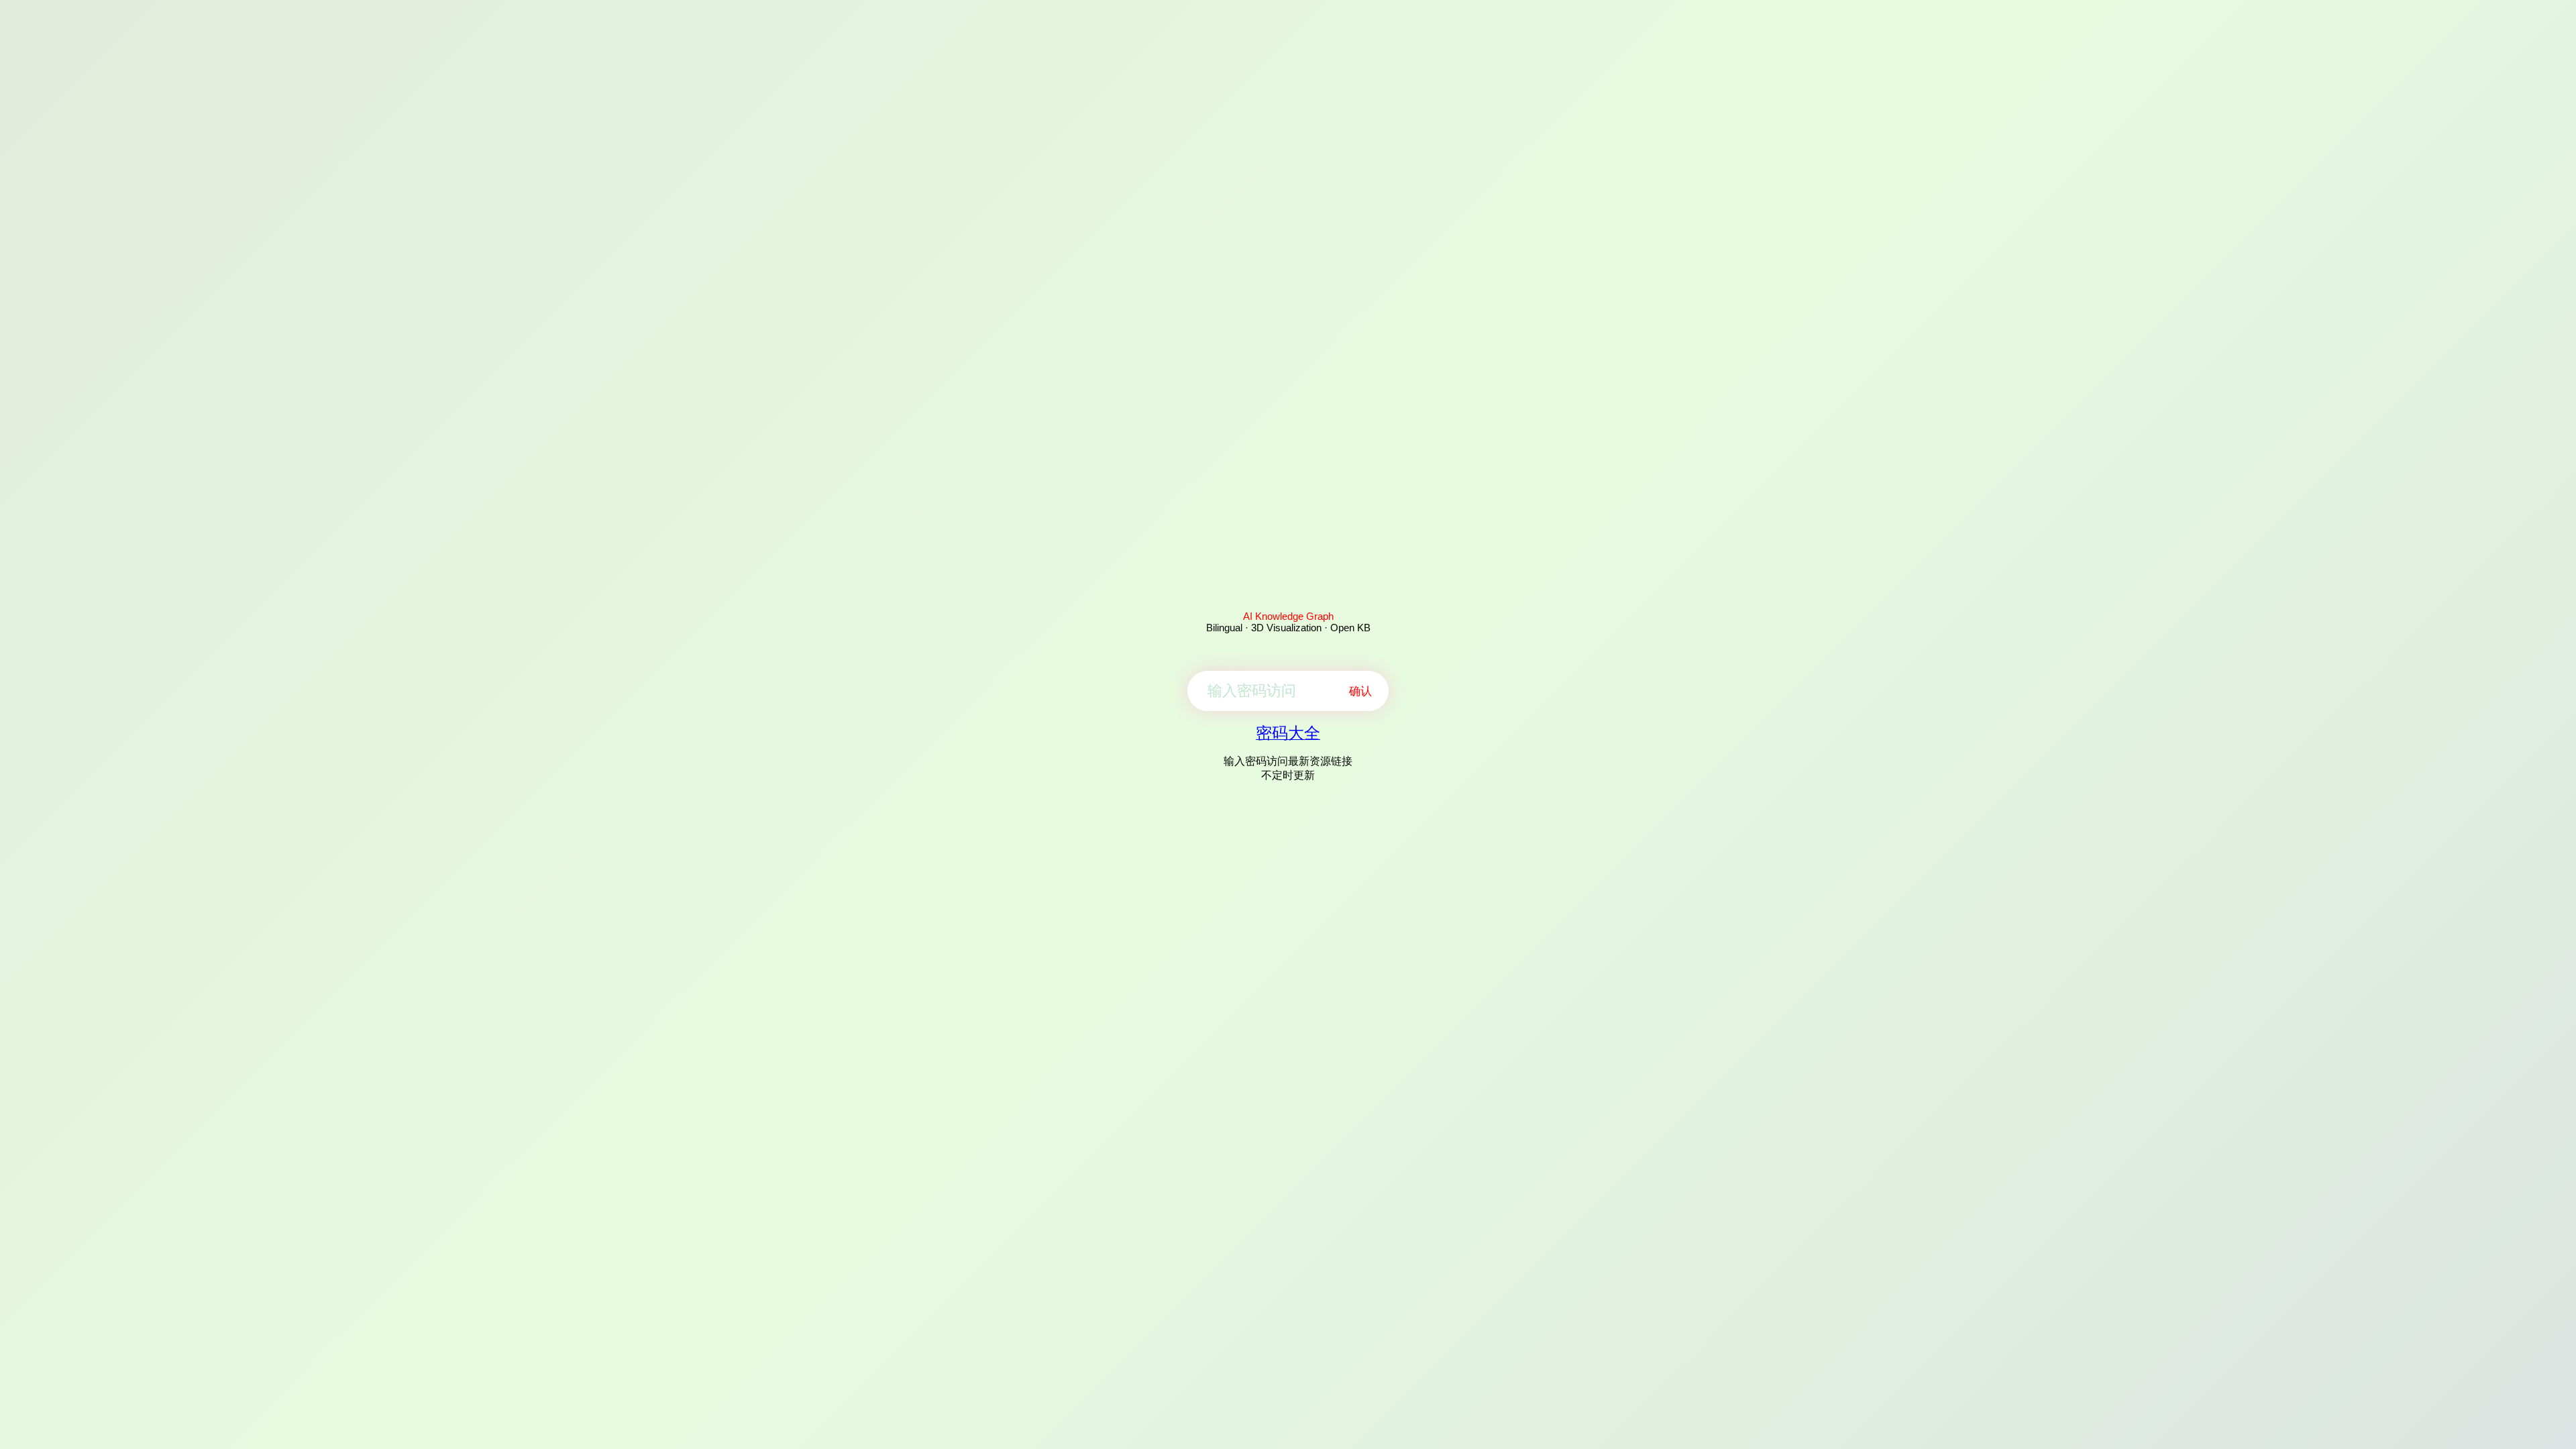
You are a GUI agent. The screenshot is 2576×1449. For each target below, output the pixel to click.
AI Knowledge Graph (1288, 616)
